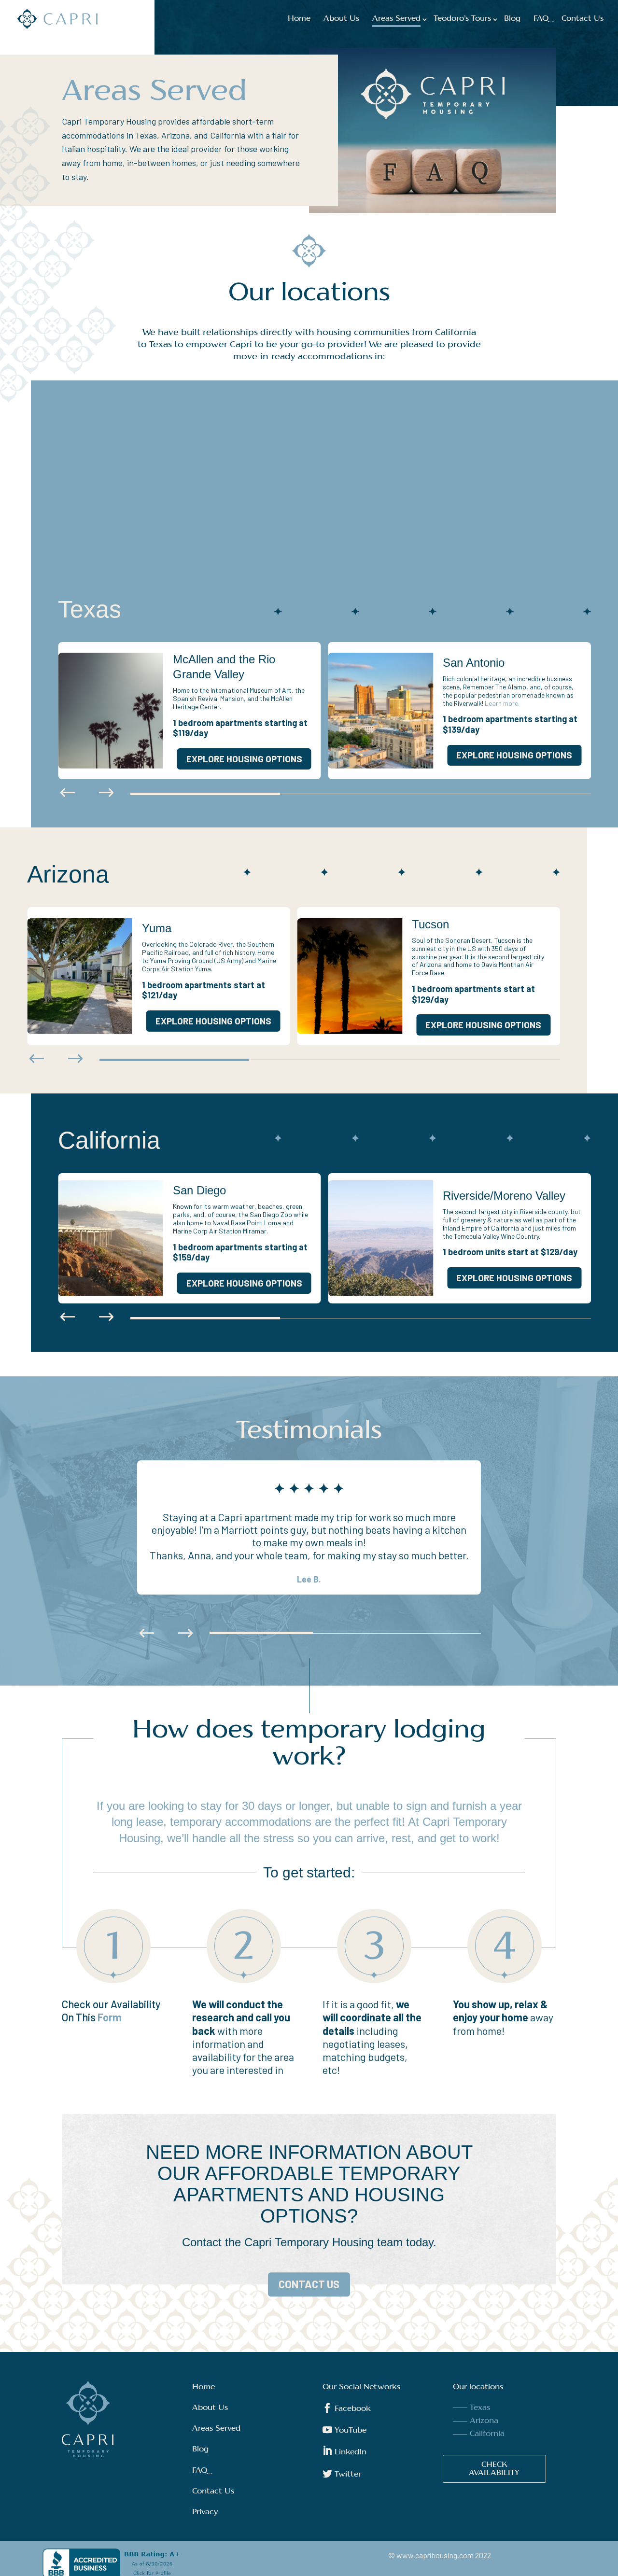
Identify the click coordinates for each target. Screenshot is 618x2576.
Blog (512, 19)
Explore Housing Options (244, 759)
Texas (480, 2408)
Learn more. (502, 703)
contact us (309, 2284)
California (487, 2434)
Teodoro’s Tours (462, 19)
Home (299, 19)
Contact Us (583, 19)
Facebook (347, 2409)
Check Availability (494, 2469)
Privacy (205, 2512)
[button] (68, 794)
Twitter (342, 2475)
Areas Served (396, 19)
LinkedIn (344, 2452)
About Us (341, 19)
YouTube (344, 2431)
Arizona (484, 2421)
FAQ (541, 19)
